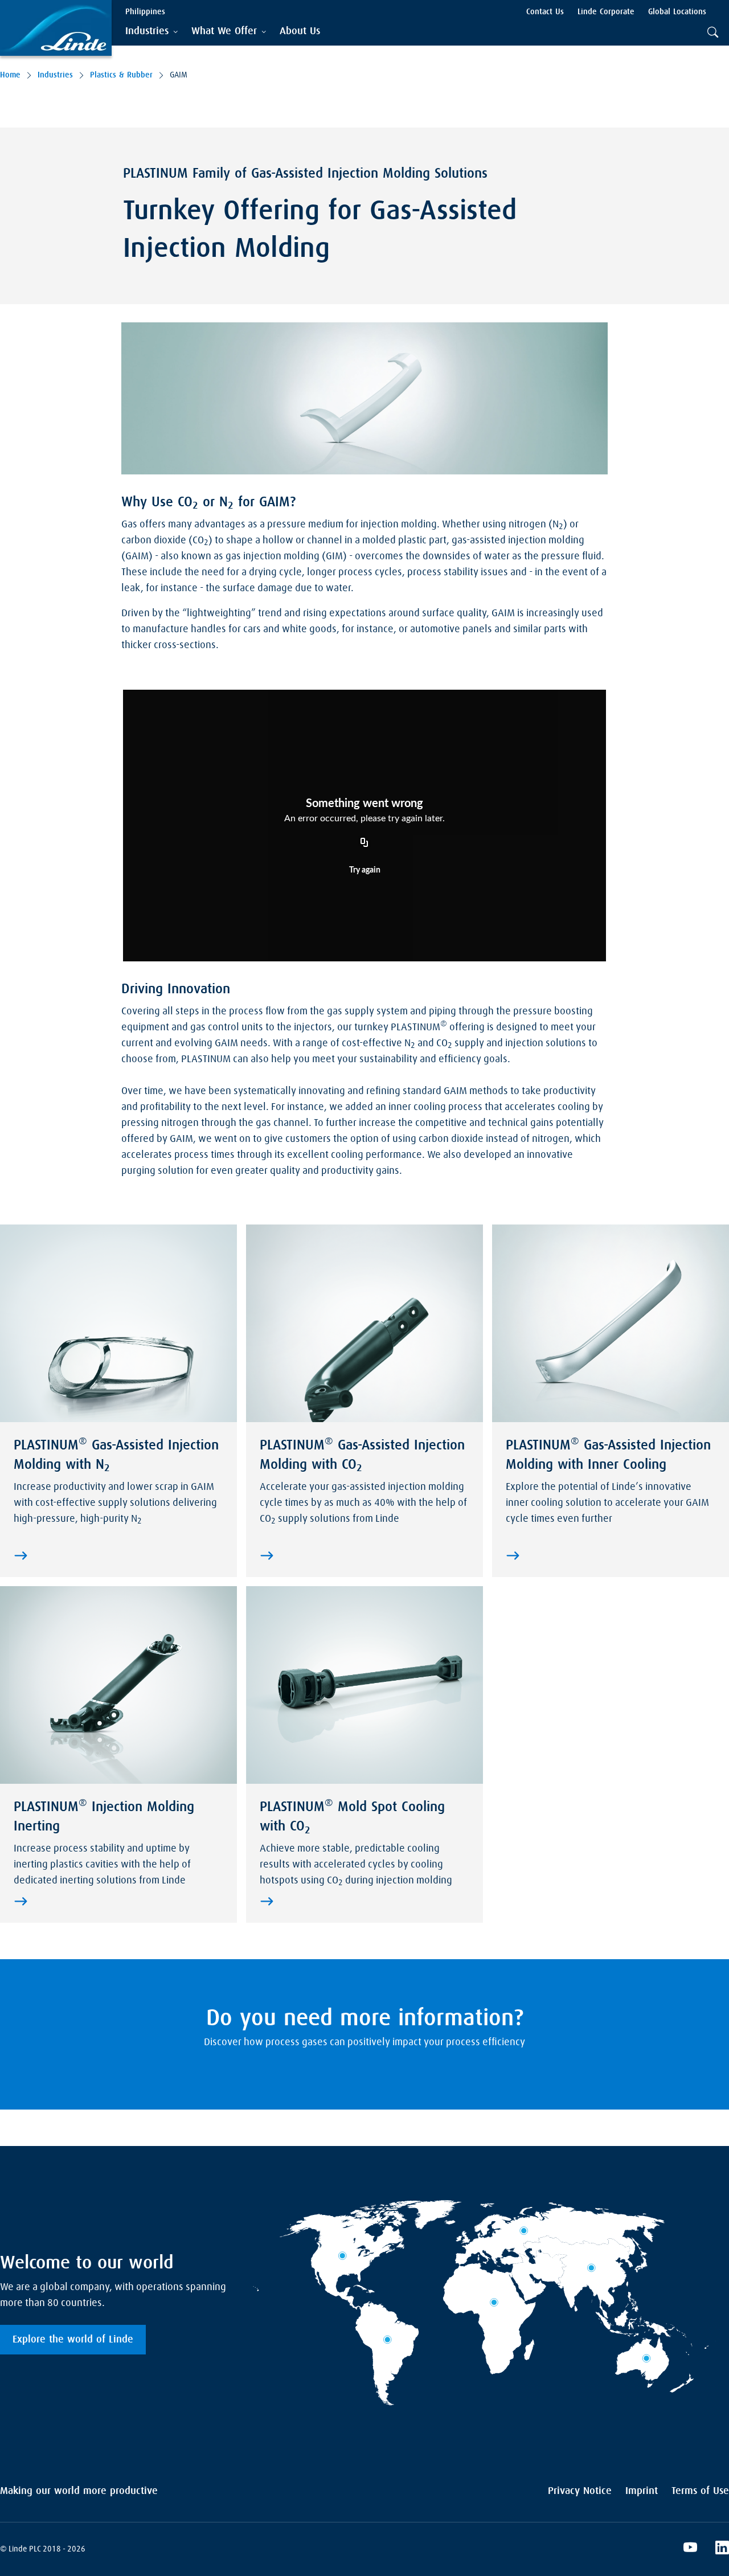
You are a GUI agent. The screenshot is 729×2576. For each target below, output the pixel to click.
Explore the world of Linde (73, 2340)
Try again (365, 870)
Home (10, 75)
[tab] (151, 32)
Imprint (642, 2491)
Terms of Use (700, 2491)
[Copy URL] (364, 843)
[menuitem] (300, 32)
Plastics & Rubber (121, 75)
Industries (55, 75)
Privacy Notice (580, 2491)
